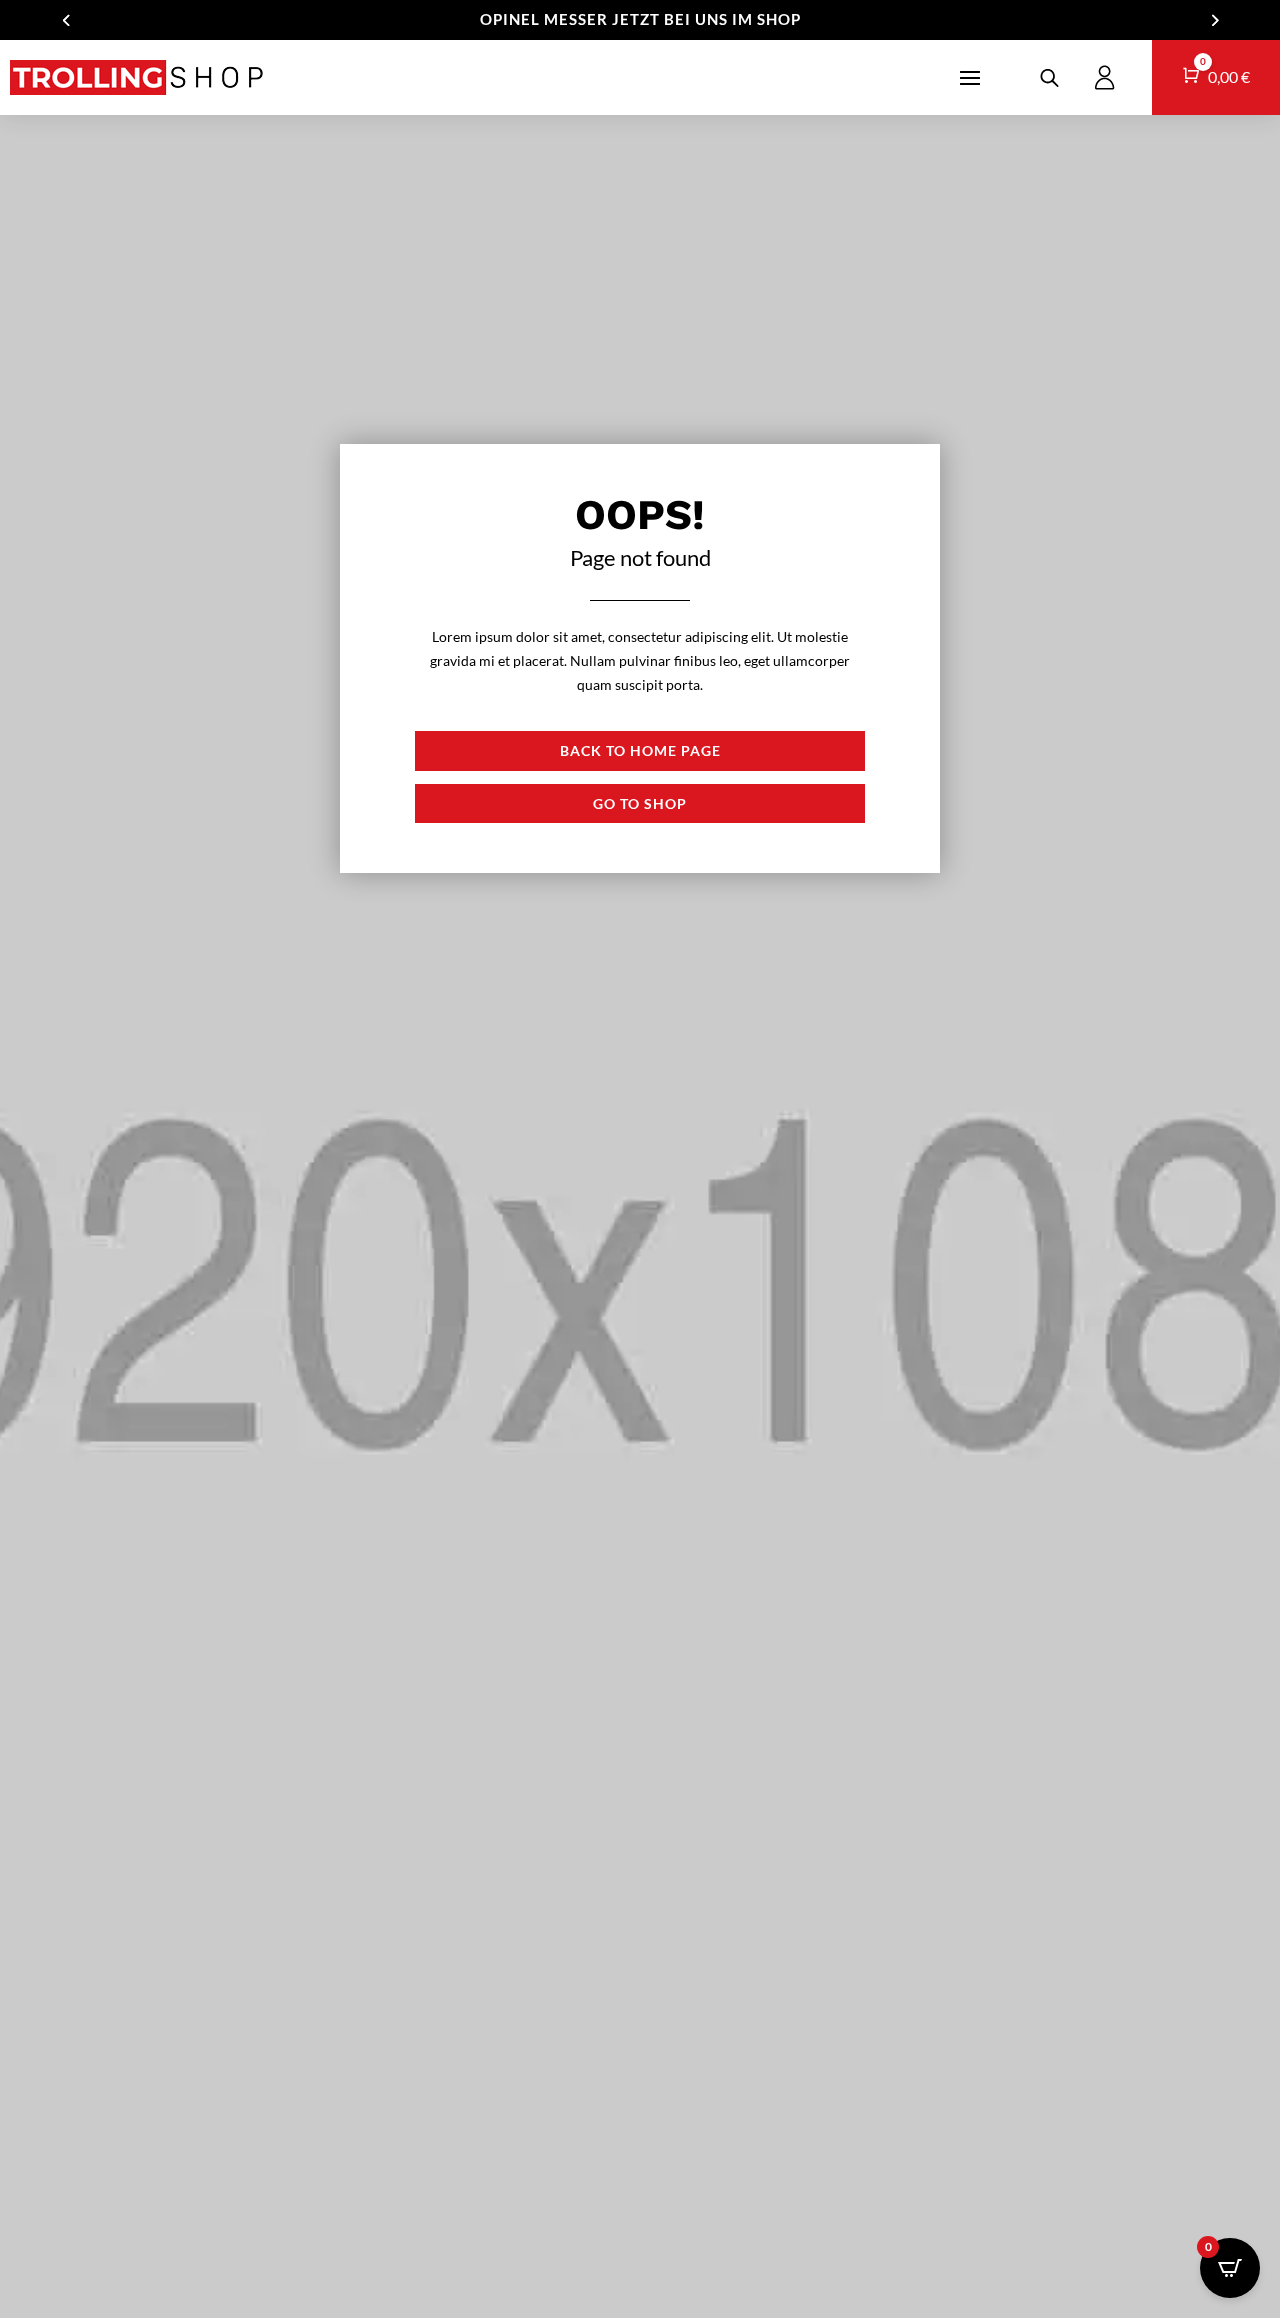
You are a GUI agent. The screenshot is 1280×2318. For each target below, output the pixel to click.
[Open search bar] (1049, 77)
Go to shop (640, 803)
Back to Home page (640, 750)
